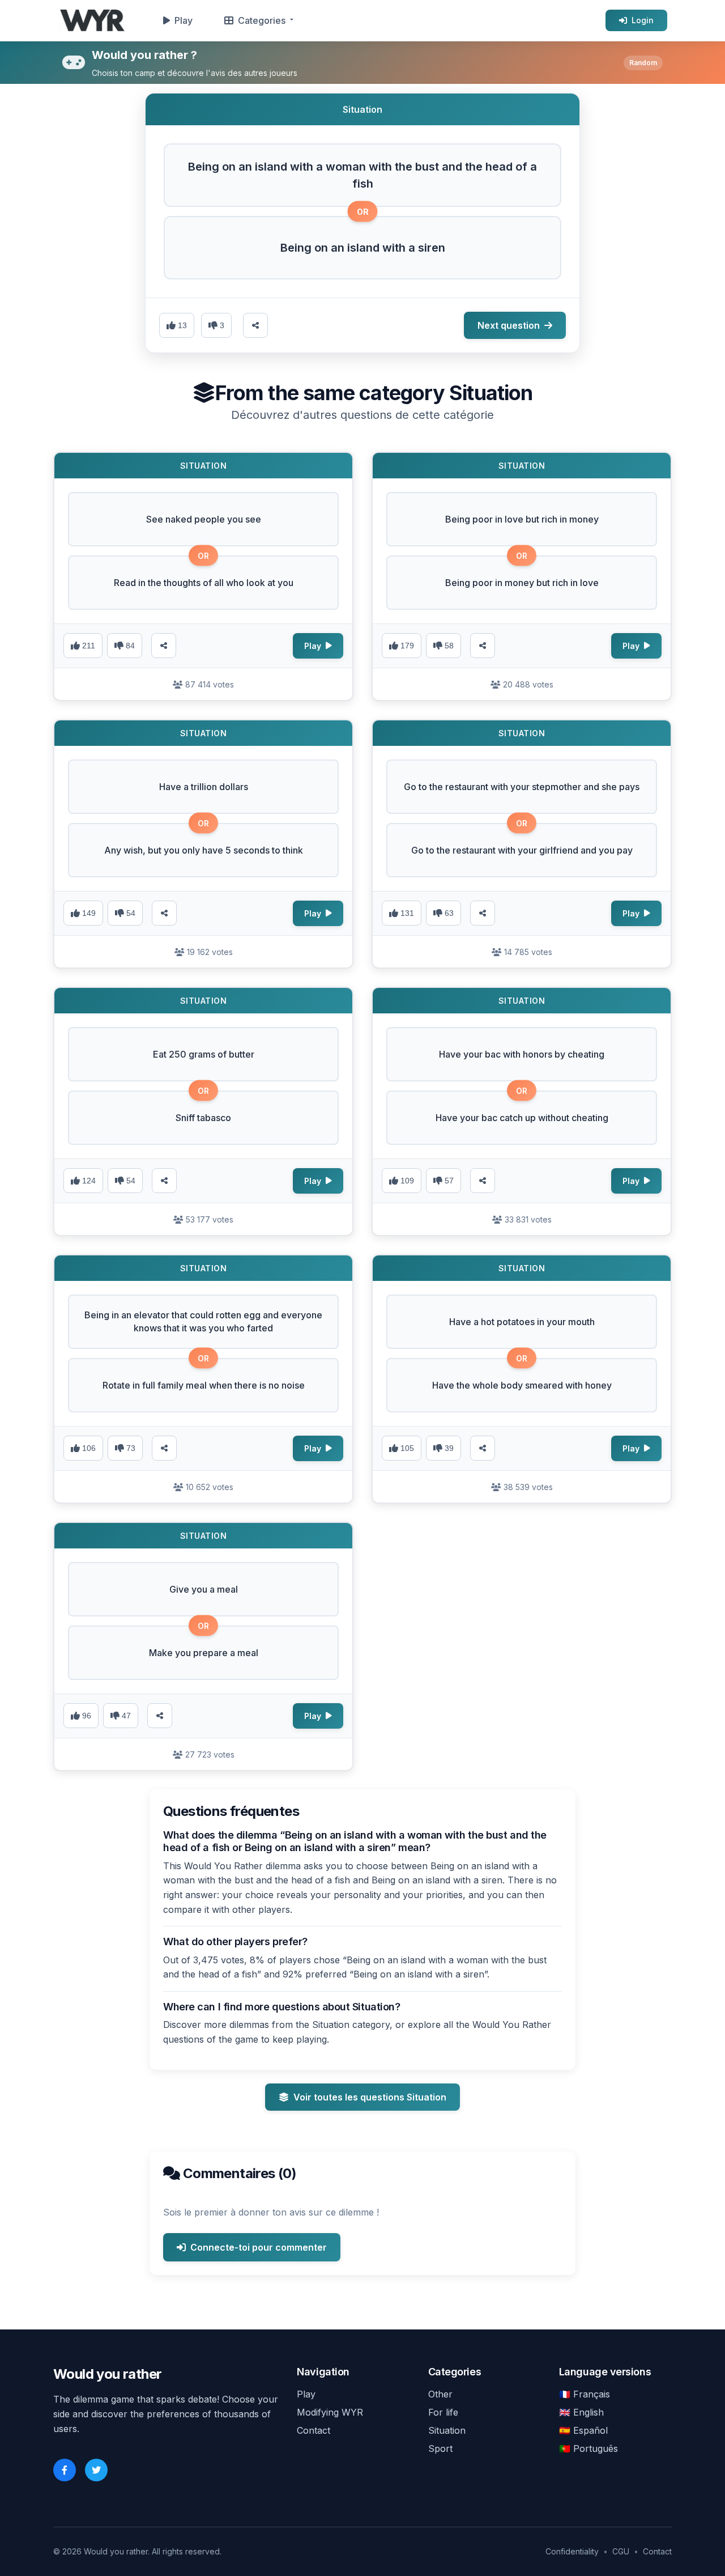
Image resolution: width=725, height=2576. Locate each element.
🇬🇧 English (581, 2412)
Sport (440, 2448)
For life (443, 2412)
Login (643, 20)
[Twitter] (96, 2470)
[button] (362, 175)
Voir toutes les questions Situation (370, 2097)
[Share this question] (255, 325)
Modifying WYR (330, 2412)
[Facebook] (65, 2470)
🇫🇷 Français (585, 2394)
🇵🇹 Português (588, 2448)
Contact (314, 2430)
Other (440, 2394)
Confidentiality (572, 2551)
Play (184, 20)
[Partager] (164, 646)
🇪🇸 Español (583, 2430)
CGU (621, 2551)
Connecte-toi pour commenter (259, 2247)
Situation (447, 2430)
